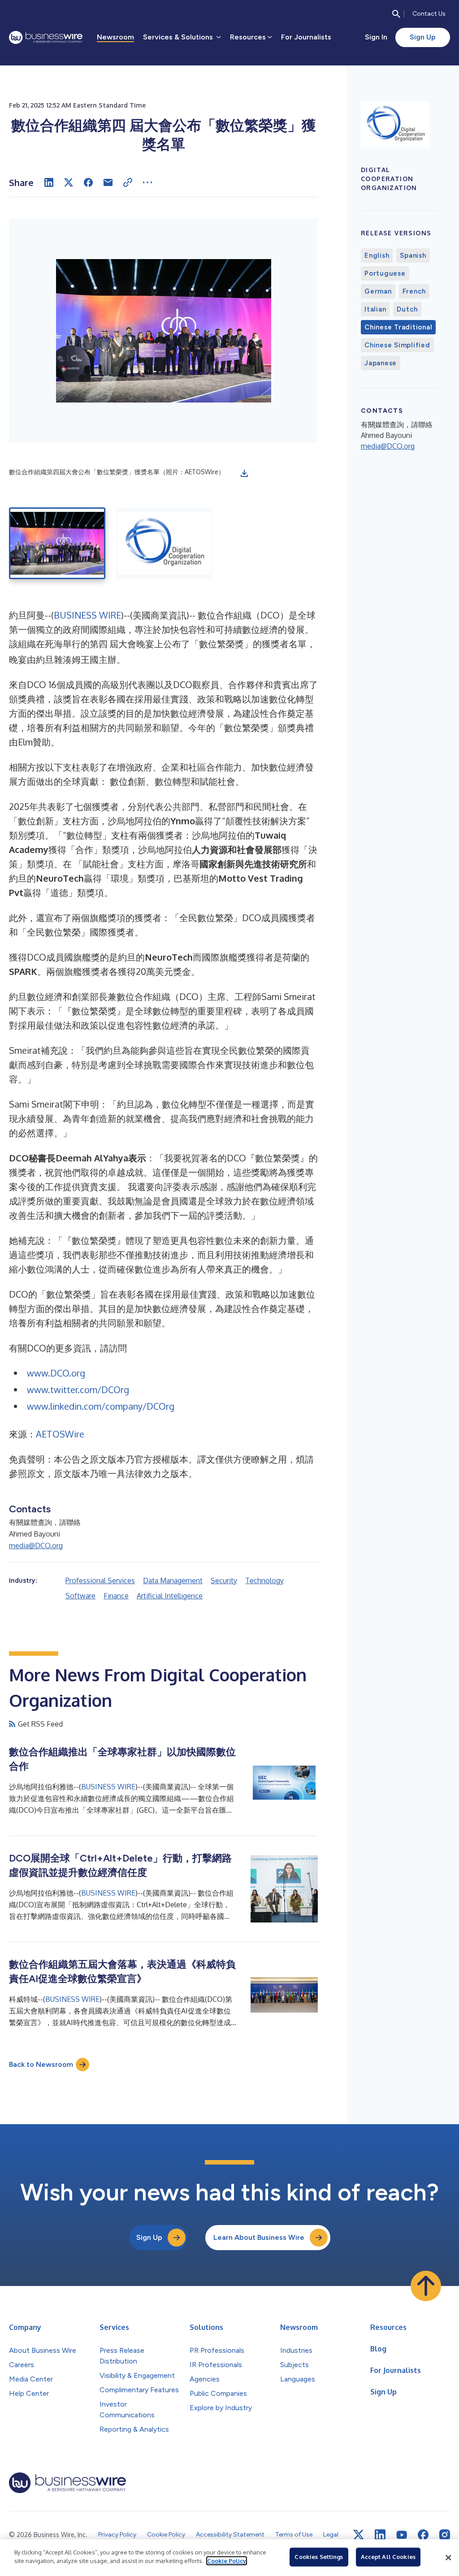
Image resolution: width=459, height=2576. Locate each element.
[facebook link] (423, 2535)
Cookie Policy (227, 2561)
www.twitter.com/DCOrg (78, 1390)
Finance (116, 1596)
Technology (264, 1580)
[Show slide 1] (57, 543)
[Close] (448, 2558)
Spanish (413, 255)
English (377, 255)
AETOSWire (60, 1434)
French (414, 291)
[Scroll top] (426, 2286)
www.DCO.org (56, 1373)
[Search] (396, 14)
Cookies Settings (319, 2557)
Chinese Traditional (398, 327)
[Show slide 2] (164, 543)
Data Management (173, 1580)
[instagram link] (445, 2535)
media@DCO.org (36, 1546)
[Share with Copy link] (128, 182)
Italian (375, 309)
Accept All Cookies (388, 2557)
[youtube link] (402, 2535)
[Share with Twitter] (69, 182)
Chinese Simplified (397, 345)
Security (224, 1580)
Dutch (407, 309)
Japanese (381, 363)
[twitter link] (359, 2535)
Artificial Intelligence (170, 1596)
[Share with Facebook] (88, 182)
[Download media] (244, 473)
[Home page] (46, 37)
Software (80, 1596)
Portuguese (385, 273)
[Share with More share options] (147, 182)
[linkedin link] (380, 2535)
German (378, 291)
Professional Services (100, 1580)
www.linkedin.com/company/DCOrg (101, 1406)
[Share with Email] (108, 182)
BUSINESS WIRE (87, 615)
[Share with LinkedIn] (49, 182)
